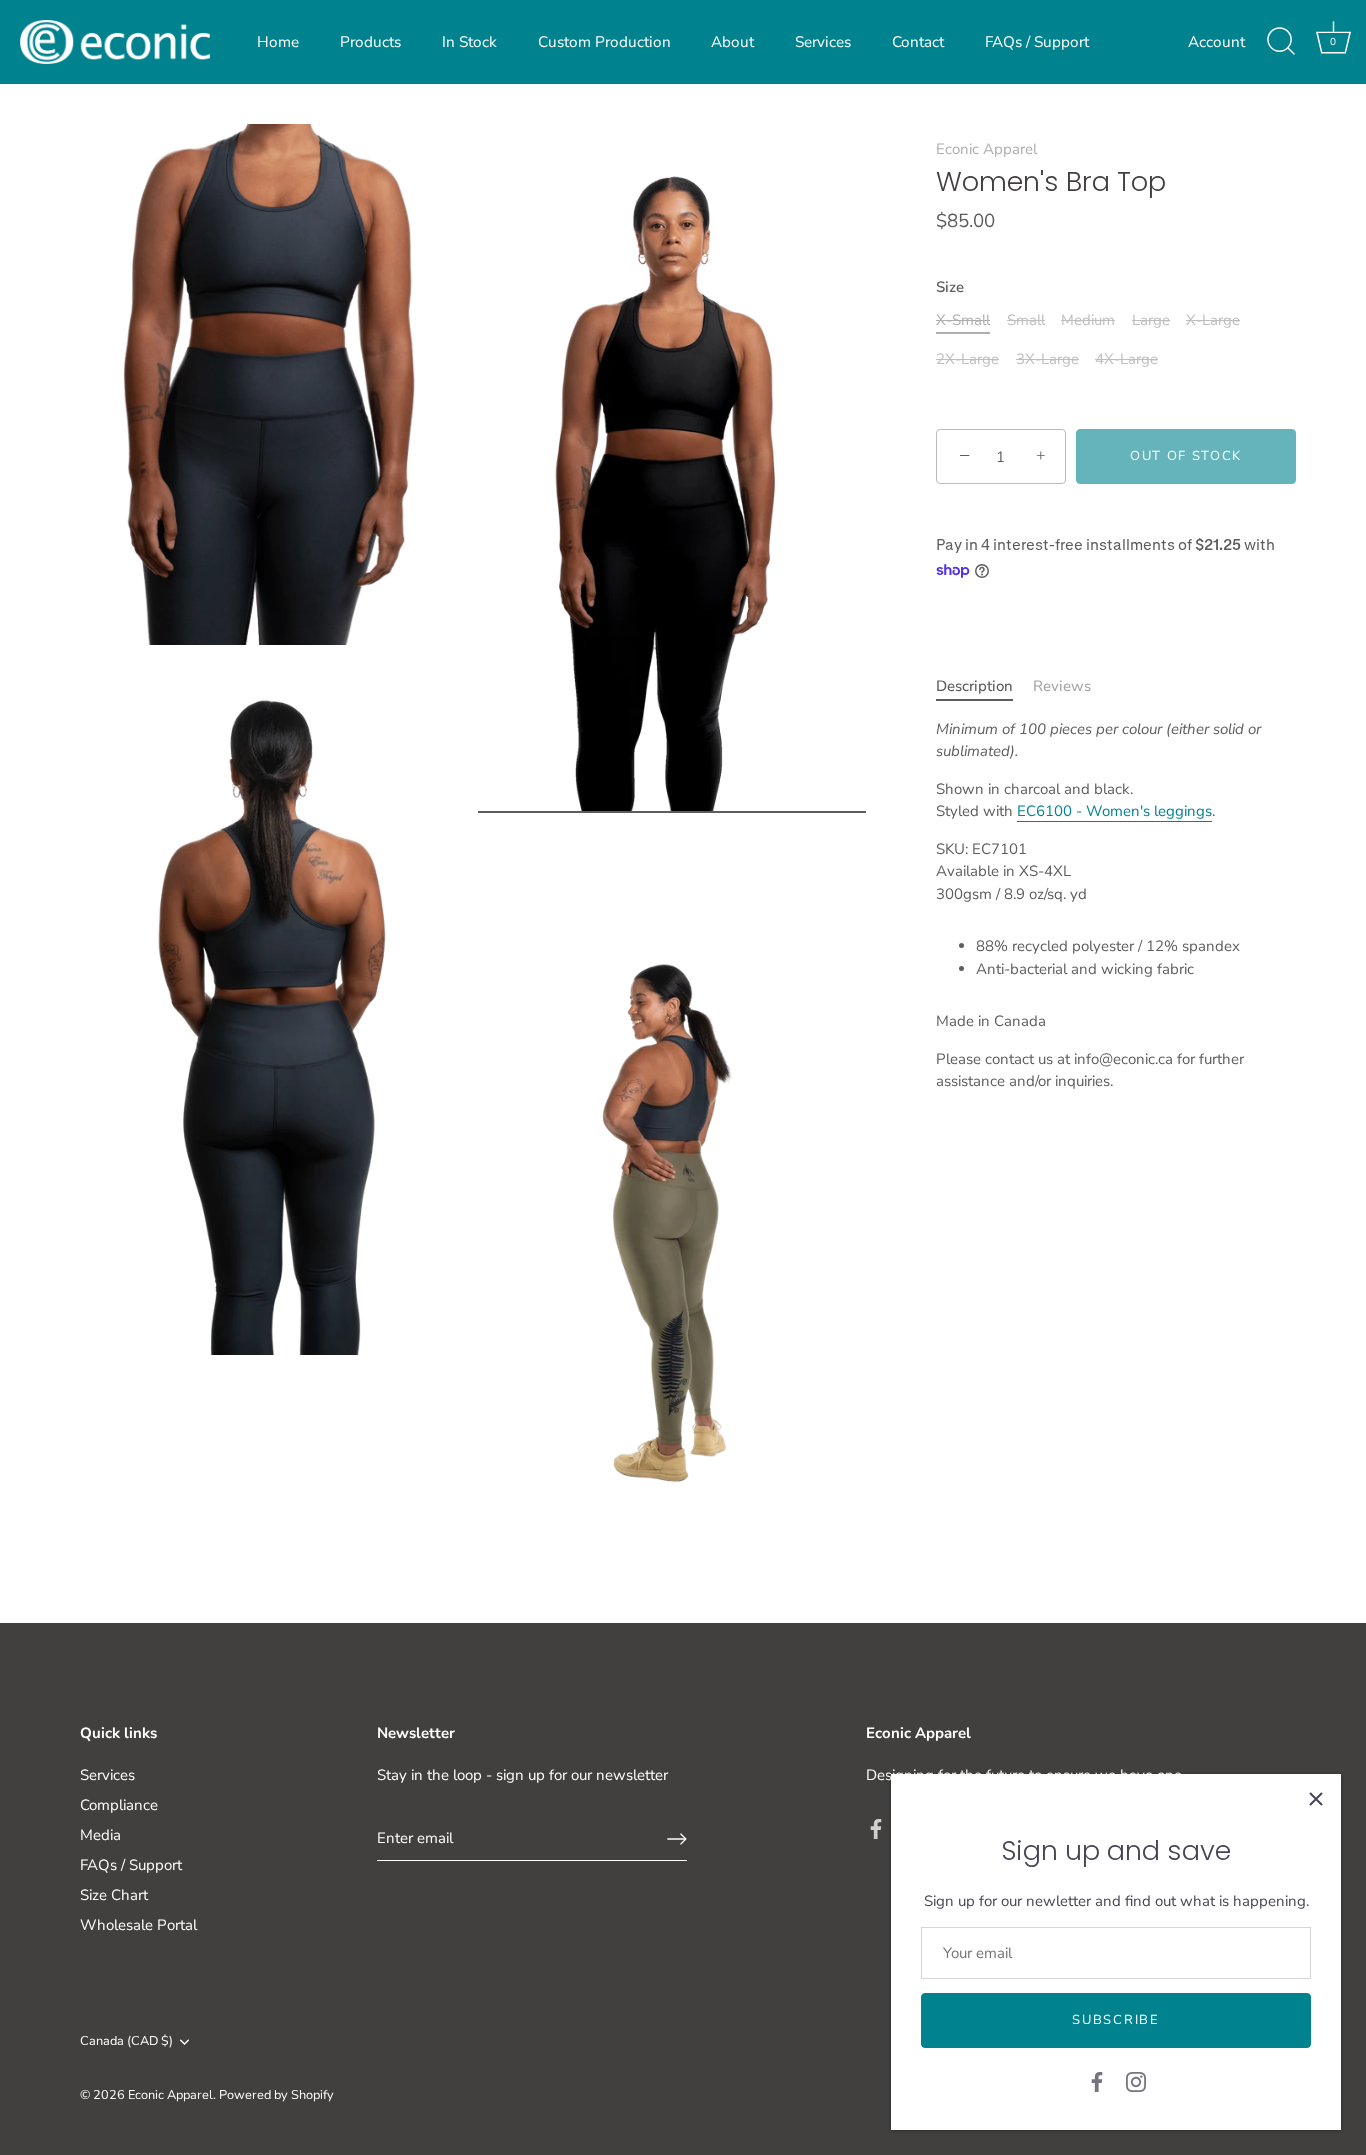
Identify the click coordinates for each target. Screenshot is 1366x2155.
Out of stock (1186, 457)
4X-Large (1126, 360)
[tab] (984, 687)
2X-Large (967, 360)
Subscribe (1115, 2020)
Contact (918, 42)
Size (950, 288)
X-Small (963, 321)
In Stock (469, 42)
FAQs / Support (1037, 42)
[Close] (1316, 1799)
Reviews (1062, 687)
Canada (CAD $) (126, 2042)
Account (1216, 42)
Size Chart (114, 1895)
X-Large (1213, 321)
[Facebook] (1097, 2081)
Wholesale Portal (138, 1925)
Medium (1088, 321)
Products (370, 42)
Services (823, 42)
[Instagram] (1136, 2081)
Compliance (119, 1805)
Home (278, 42)
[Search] (1281, 42)
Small (1026, 321)
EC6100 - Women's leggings (1114, 812)
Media (100, 1835)
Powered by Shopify (276, 2095)
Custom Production (604, 42)
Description (974, 687)
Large (1151, 321)
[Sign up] (677, 1839)
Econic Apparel (986, 149)
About (732, 42)
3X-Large (1047, 360)
